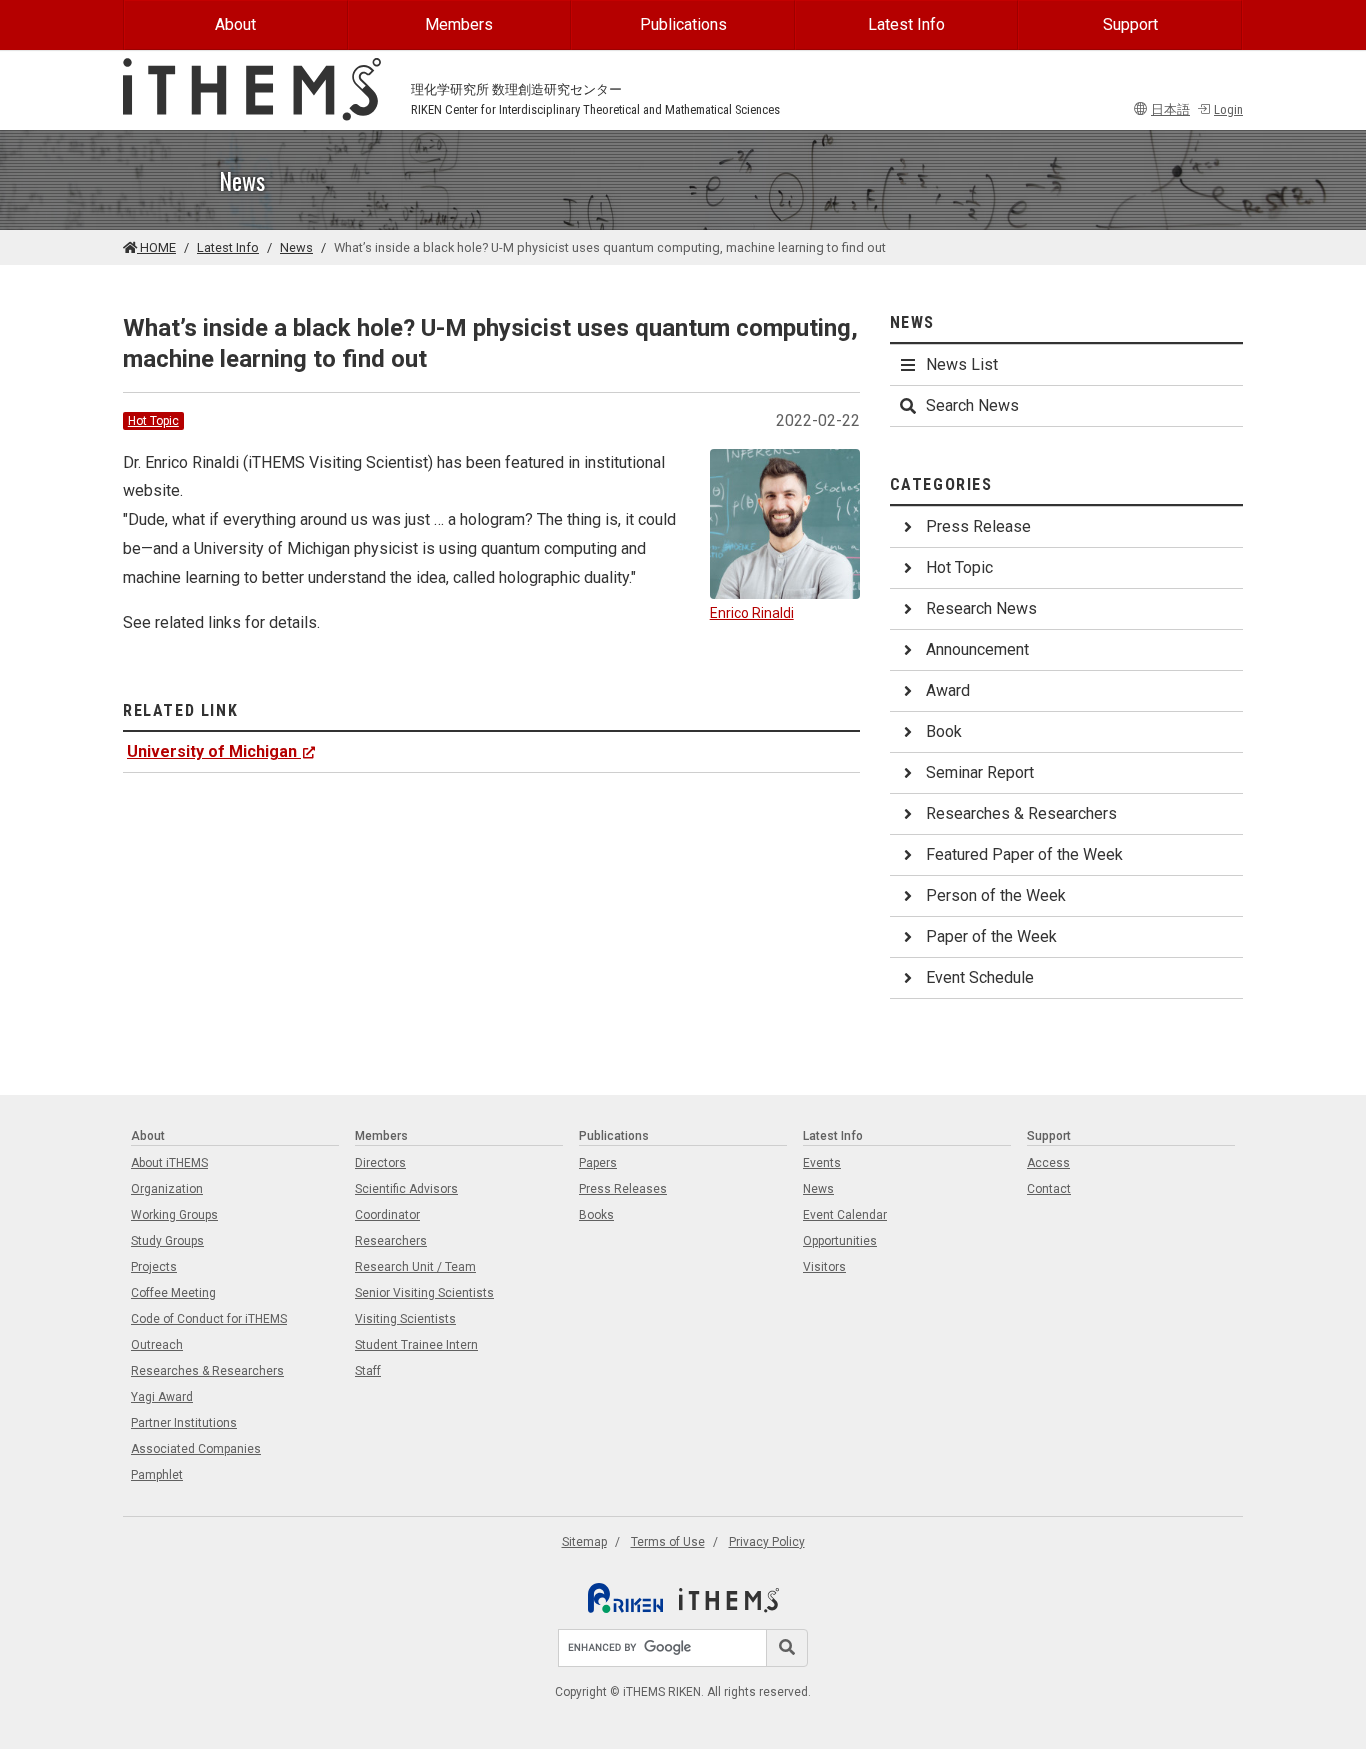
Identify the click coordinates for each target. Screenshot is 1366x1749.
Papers (598, 1163)
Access (1048, 1163)
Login (1228, 109)
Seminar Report (980, 772)
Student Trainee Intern (416, 1345)
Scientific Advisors (406, 1189)
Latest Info (906, 24)
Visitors (824, 1267)
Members (459, 24)
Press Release (978, 526)
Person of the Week (996, 895)
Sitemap (584, 1542)
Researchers (391, 1241)
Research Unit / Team (415, 1267)
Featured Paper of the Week (1024, 854)
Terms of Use (668, 1542)
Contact (1049, 1189)
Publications (683, 24)
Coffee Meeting (173, 1293)
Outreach (157, 1345)
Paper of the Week (991, 936)
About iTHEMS (169, 1163)
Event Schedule (980, 977)
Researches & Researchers (1021, 813)
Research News (981, 608)
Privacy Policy (767, 1542)
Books (596, 1215)
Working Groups (174, 1215)
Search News (972, 405)
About (235, 24)
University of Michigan (212, 751)
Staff (368, 1371)
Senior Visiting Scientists (424, 1293)
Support (1130, 24)
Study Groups (167, 1241)
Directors (380, 1163)
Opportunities (840, 1241)
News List (962, 364)
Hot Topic (153, 421)
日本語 (1170, 109)
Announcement (977, 649)
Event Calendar (845, 1215)
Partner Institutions (184, 1423)
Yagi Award (162, 1397)
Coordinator (387, 1215)
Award (948, 690)
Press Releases (623, 1189)
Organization (167, 1189)
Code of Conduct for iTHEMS (209, 1319)
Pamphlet (157, 1475)
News (296, 247)
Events (822, 1163)
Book (944, 731)
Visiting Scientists (405, 1319)
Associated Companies (196, 1449)
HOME (156, 247)
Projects (154, 1267)
